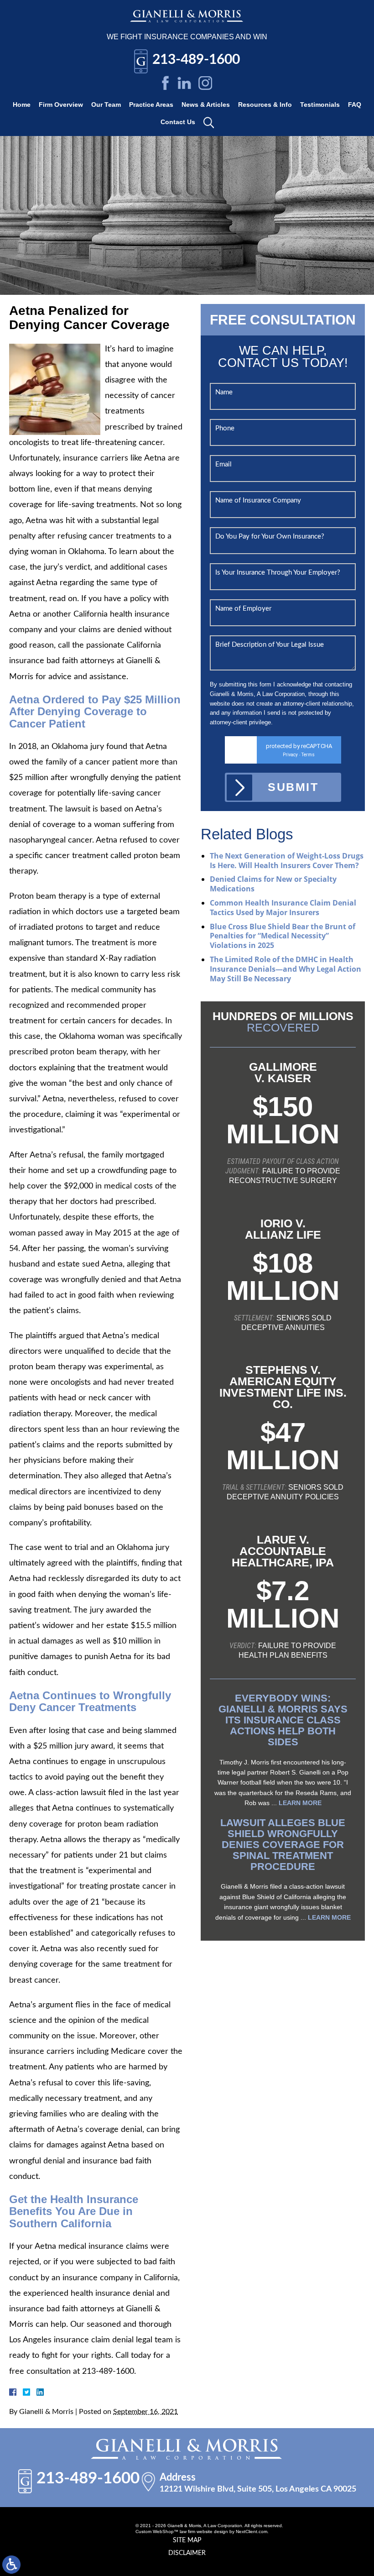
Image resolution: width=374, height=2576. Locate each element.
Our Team (106, 105)
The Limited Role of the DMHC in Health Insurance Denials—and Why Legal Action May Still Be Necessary (286, 969)
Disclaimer (187, 2553)
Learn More (300, 1803)
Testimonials (320, 105)
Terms (308, 755)
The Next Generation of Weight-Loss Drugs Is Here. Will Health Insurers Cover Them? (287, 861)
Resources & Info (265, 105)
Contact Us (178, 122)
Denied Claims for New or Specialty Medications (273, 884)
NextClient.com (252, 2531)
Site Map (187, 2540)
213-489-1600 (196, 60)
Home (22, 105)
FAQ (355, 105)
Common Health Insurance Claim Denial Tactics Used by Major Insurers (283, 908)
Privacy (290, 755)
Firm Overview (61, 105)
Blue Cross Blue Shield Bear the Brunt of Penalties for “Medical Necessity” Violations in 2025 (283, 936)
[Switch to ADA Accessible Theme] (11, 2565)
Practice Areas (151, 105)
